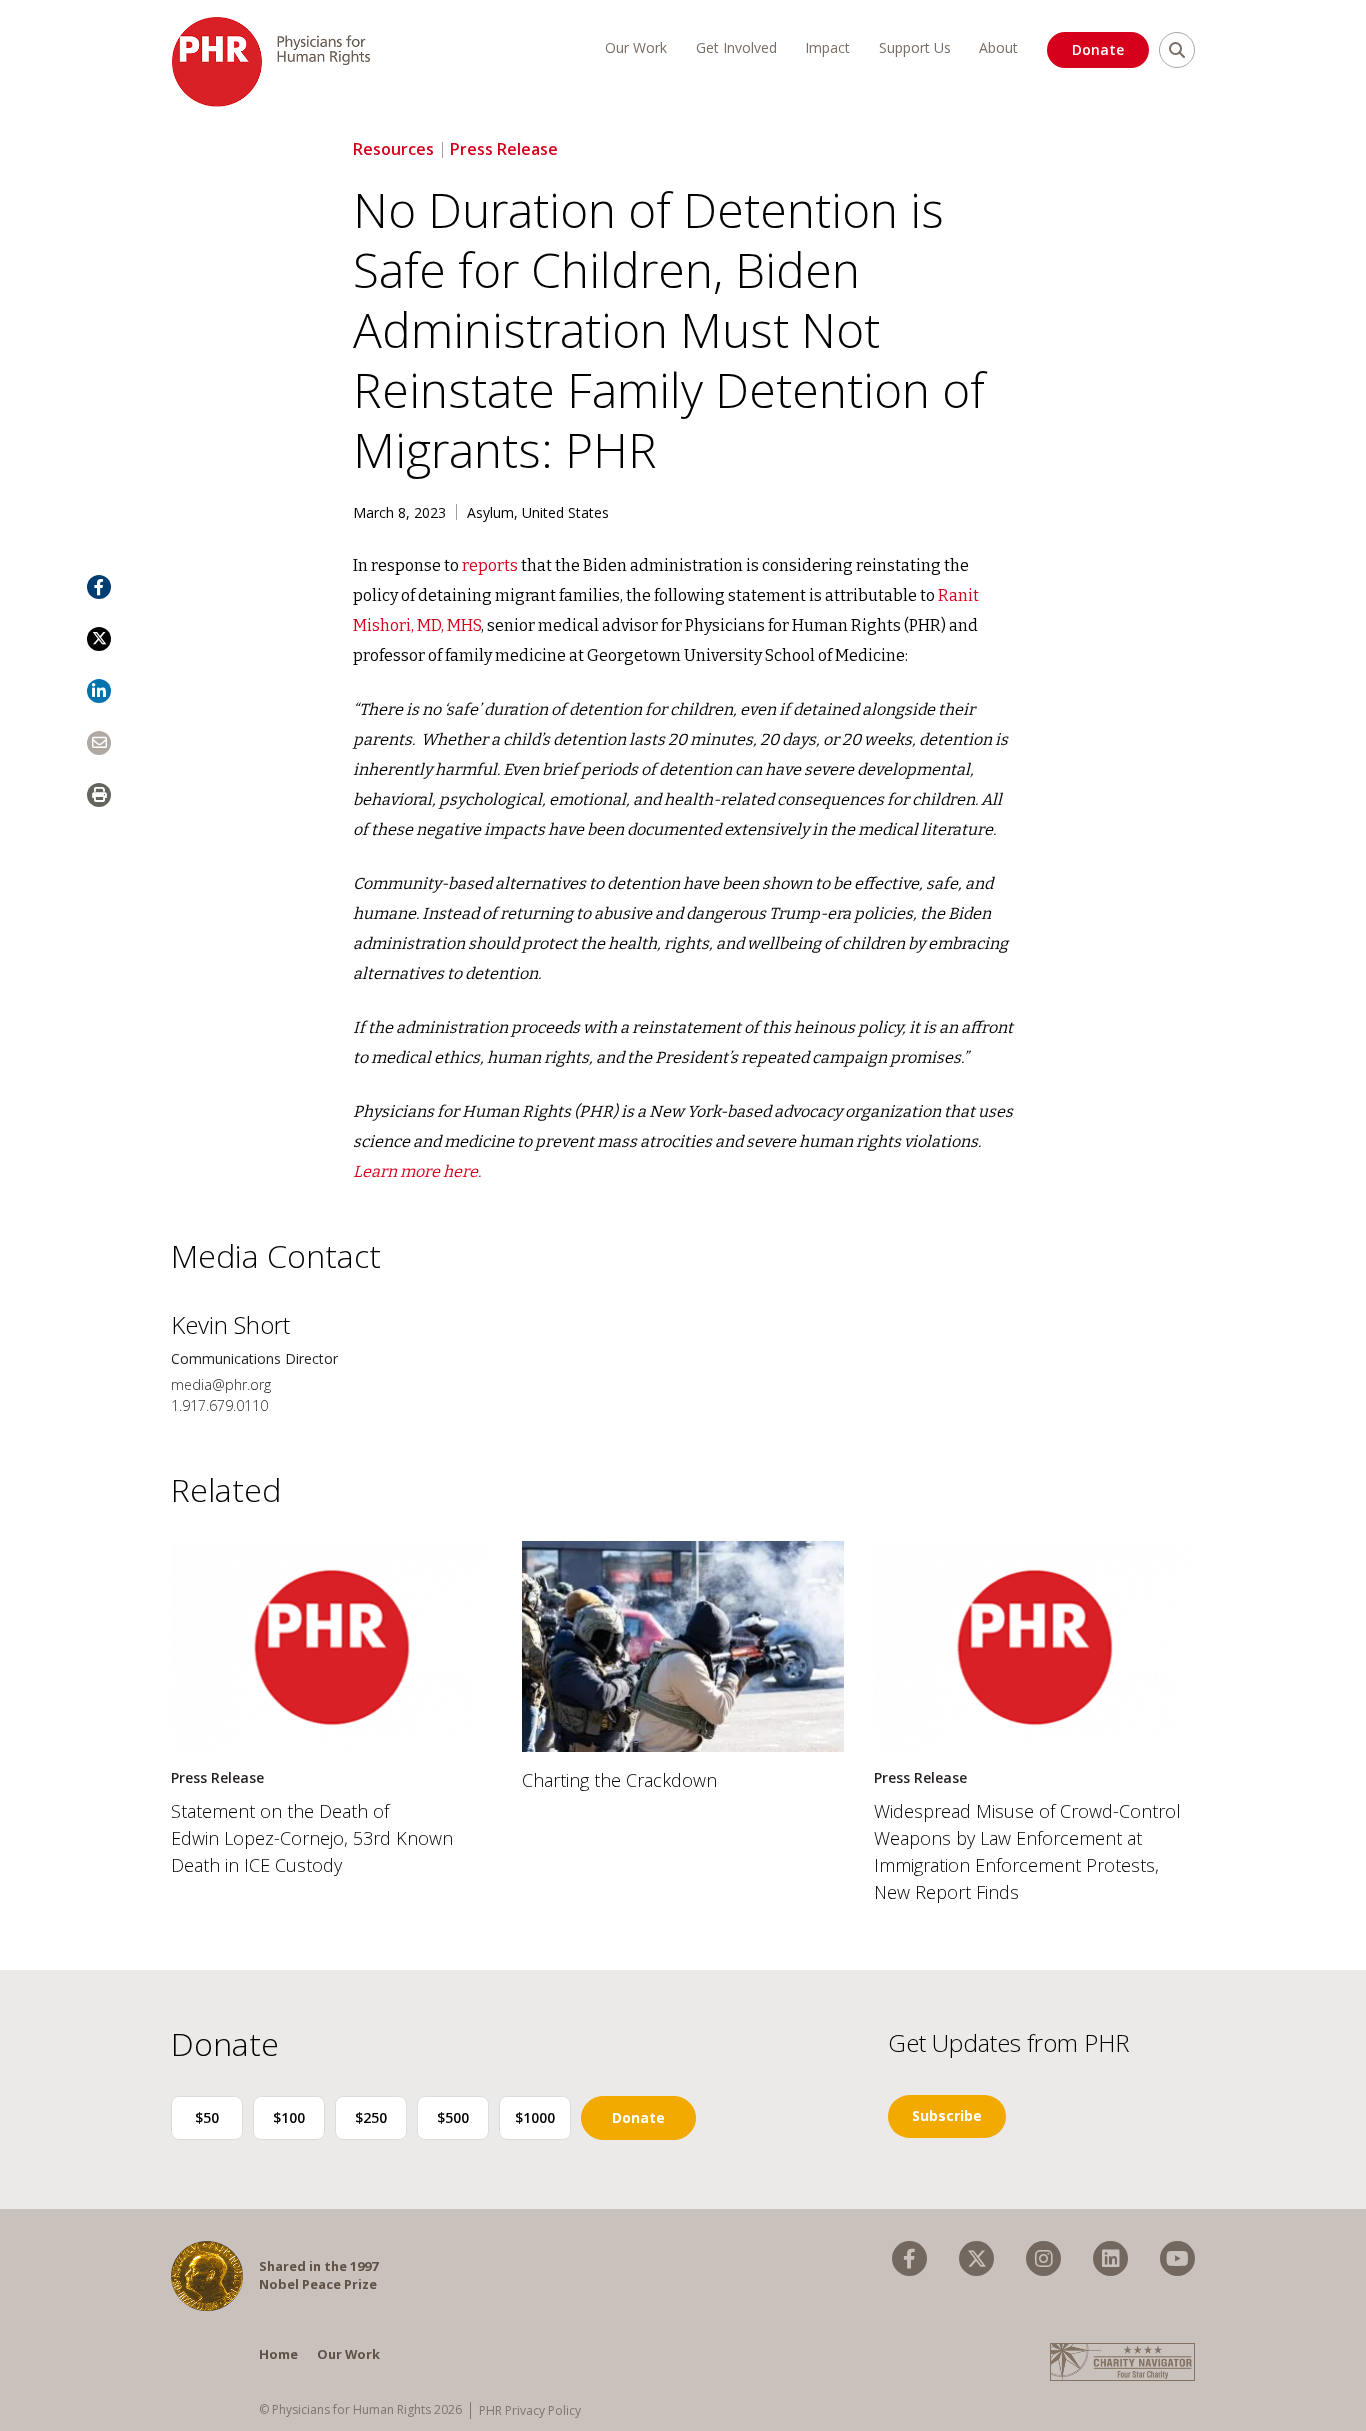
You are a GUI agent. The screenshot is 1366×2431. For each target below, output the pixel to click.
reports (490, 565)
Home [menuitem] (278, 2354)
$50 (207, 2117)
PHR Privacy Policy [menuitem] (530, 2410)
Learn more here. (417, 1171)
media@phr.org (221, 1384)
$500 (453, 2117)
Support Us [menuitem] (915, 47)
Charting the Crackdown (619, 1780)
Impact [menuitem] (827, 47)
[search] (1177, 50)
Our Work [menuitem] (636, 47)
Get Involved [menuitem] (736, 47)
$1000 (535, 2117)
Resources (393, 149)
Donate (1098, 49)
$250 (371, 2117)
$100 (289, 2117)
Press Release (504, 149)
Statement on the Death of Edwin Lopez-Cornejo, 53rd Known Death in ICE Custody (312, 1838)
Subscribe (947, 2115)
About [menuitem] (998, 47)
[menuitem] (909, 2258)
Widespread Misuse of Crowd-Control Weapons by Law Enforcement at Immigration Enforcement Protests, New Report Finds (1027, 1851)
